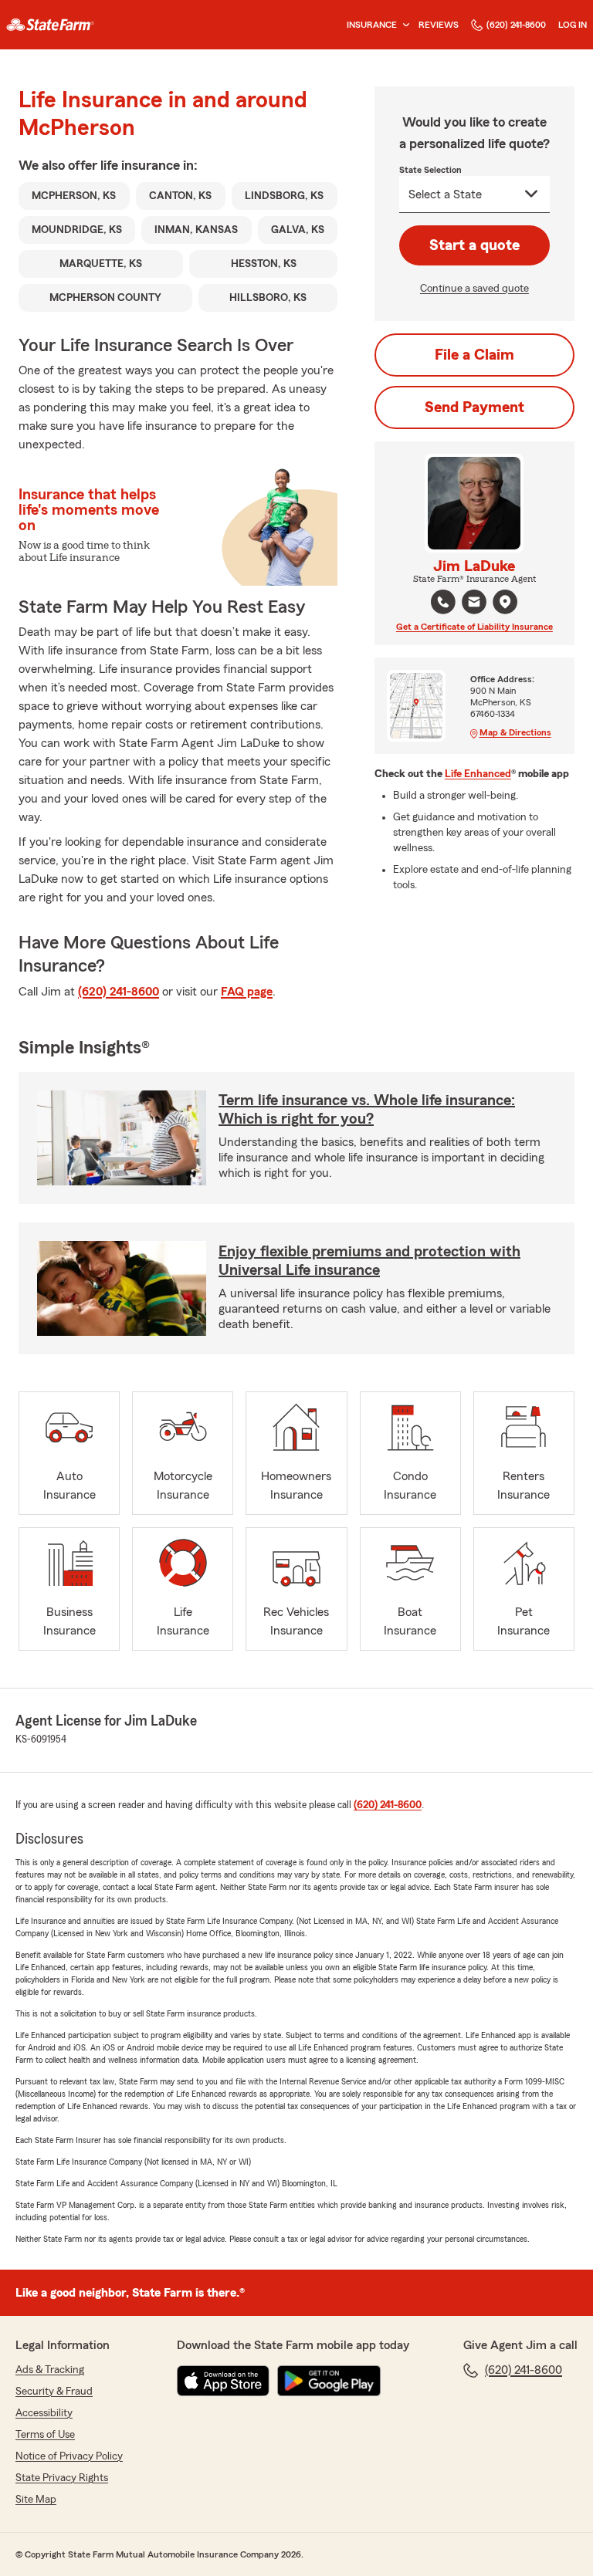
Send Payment (474, 407)
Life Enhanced (478, 774)
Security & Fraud (54, 2392)
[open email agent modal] (474, 604)
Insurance (372, 25)
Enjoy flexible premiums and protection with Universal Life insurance (369, 1261)
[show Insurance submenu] (403, 25)
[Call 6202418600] (443, 602)
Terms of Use (45, 2435)
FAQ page (247, 992)
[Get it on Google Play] (329, 2381)
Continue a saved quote (474, 289)
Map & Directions (515, 732)
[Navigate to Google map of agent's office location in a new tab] (505, 602)
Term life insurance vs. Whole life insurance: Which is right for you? (367, 1110)
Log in (573, 25)
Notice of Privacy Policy (69, 2456)
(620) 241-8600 (516, 25)
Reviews (439, 25)
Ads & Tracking (50, 2370)
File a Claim (474, 355)
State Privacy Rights (62, 2478)
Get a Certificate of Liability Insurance (474, 627)
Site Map (36, 2500)
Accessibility (44, 2413)
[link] (50, 25)
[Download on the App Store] (223, 2381)
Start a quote (474, 245)
